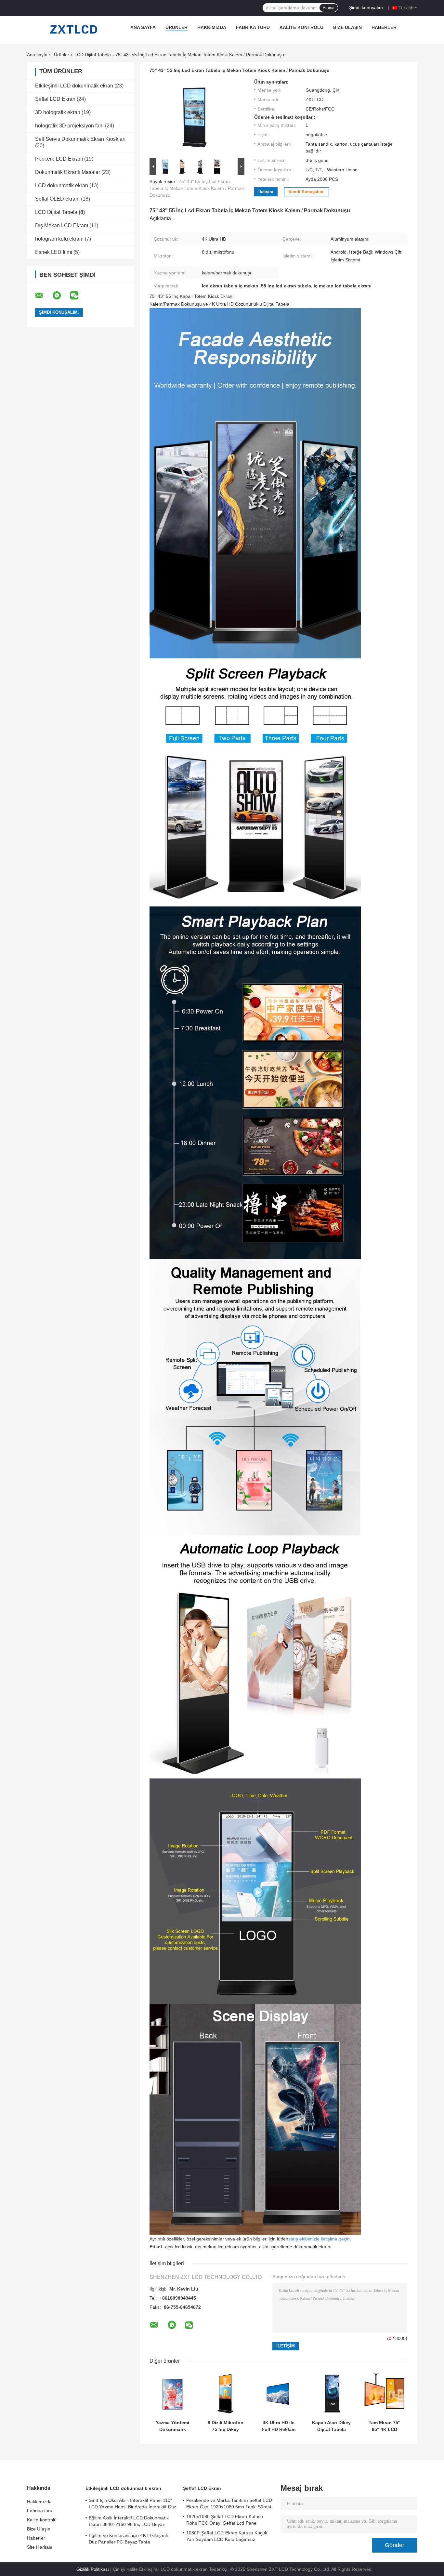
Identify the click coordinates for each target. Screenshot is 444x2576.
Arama (329, 8)
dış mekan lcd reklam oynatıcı (226, 2247)
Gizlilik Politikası (93, 2569)
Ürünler (176, 27)
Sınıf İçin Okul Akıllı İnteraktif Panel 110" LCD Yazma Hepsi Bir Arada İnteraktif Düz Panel (132, 2504)
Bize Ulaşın (347, 27)
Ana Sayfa (143, 27)
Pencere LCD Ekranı (59, 159)
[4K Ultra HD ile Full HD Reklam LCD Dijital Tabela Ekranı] (278, 2394)
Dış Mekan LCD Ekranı (62, 225)
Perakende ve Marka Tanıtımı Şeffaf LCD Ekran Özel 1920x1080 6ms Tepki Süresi (229, 2503)
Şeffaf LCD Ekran (55, 99)
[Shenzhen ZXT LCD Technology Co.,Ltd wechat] (78, 296)
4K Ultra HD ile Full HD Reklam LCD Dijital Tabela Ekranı (278, 2426)
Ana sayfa (37, 55)
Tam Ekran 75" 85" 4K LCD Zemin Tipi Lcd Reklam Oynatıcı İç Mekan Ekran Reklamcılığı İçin (385, 2426)
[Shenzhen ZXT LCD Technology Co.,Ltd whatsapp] (61, 296)
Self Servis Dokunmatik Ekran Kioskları (80, 139)
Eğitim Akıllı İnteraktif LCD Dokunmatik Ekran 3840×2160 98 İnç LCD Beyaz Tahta (129, 2522)
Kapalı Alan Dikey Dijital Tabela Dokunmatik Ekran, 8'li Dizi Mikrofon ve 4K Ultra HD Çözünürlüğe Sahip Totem (331, 2426)
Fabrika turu (253, 27)
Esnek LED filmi (54, 252)
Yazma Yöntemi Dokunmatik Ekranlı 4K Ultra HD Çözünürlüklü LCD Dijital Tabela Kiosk (172, 2426)
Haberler (384, 27)
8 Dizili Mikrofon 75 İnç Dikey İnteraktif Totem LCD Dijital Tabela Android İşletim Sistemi (225, 2426)
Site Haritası (40, 2547)
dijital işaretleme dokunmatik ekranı (295, 2247)
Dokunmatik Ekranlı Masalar (68, 172)
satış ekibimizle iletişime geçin (319, 2239)
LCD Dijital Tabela (93, 55)
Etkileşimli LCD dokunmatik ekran (74, 86)
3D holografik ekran (58, 112)
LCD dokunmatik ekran (62, 185)
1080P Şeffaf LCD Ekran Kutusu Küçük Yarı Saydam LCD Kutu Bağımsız (227, 2536)
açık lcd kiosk (179, 2247)
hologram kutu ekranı (59, 239)
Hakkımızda (212, 27)
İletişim (266, 192)
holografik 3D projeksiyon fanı (69, 126)
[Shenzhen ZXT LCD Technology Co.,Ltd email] (43, 296)
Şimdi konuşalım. (367, 7)
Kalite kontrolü (301, 27)
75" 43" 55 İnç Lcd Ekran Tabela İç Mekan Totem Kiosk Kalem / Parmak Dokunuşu (197, 188)
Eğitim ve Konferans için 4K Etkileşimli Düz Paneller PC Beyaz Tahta (128, 2539)
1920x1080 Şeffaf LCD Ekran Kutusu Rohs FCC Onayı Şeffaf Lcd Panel (225, 2520)
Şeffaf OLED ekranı (57, 199)
